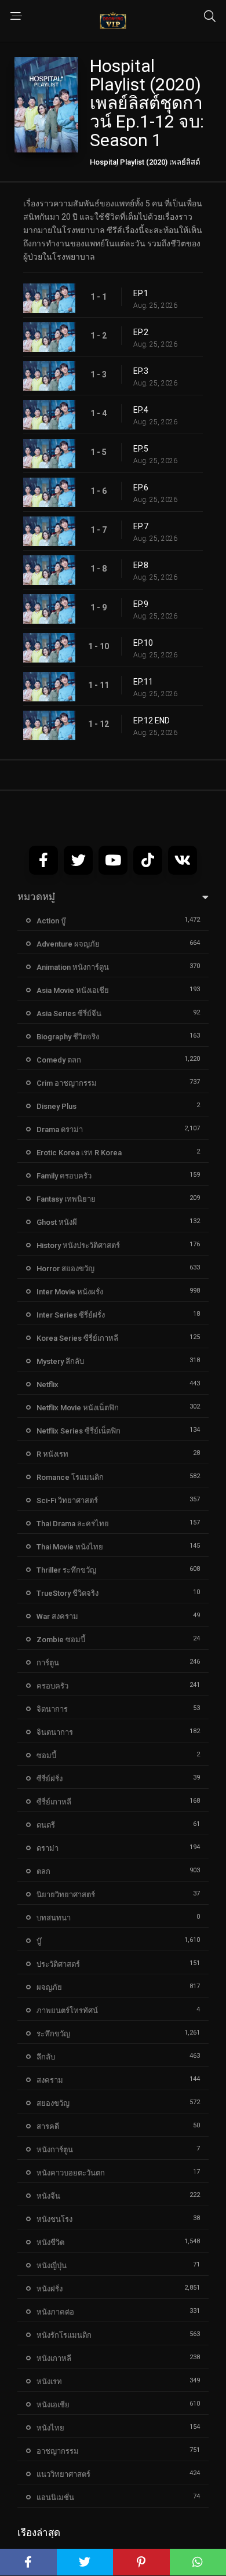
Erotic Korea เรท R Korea (79, 1153)
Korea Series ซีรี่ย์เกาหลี (77, 1338)
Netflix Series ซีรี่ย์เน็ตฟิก (79, 1431)
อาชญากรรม (58, 2451)
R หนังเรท (52, 1454)
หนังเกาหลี (54, 2358)
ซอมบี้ (46, 1755)
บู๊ (39, 1941)
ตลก (43, 1871)
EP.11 (143, 682)
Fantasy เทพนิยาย (66, 1199)
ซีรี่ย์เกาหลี (54, 1802)
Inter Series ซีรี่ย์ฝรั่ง (71, 1315)
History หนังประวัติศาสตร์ (78, 1245)
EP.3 (141, 371)
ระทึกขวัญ (53, 2034)
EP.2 (141, 332)
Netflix (48, 1385)
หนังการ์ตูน (55, 2150)
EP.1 (141, 293)
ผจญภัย (49, 1987)
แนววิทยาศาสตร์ (63, 2474)
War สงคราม (57, 1616)
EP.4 (141, 410)
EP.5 (141, 449)
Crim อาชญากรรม (67, 1083)
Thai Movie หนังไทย (70, 1547)
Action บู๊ (51, 921)
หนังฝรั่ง (50, 2289)
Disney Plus (57, 1106)
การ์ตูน (48, 1663)
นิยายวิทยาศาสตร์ (66, 1895)
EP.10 (143, 643)
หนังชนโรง (54, 2219)
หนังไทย (50, 2428)
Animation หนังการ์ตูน (73, 967)
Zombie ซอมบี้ (61, 1640)
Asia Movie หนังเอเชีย (73, 990)
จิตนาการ (52, 1709)
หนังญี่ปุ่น (52, 2266)
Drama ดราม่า (60, 1129)
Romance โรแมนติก (70, 1477)
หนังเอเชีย (53, 2405)
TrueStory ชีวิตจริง (68, 1593)
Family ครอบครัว (64, 1176)
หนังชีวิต (50, 2242)
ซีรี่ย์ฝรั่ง (50, 1779)
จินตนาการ (55, 1732)
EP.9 (141, 604)
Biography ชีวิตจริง (68, 1037)
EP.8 (141, 565)
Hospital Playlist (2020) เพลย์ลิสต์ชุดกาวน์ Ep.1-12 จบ (145, 166)
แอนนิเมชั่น (55, 2497)
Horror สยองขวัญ (65, 1269)
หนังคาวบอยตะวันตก (71, 2173)
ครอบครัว (52, 1686)
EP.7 (141, 526)
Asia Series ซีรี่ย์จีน (69, 1014)
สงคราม (50, 2080)
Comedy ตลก (59, 1060)
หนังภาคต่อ (55, 2312)
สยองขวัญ (53, 2103)
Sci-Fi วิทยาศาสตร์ (67, 1500)
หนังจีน (48, 2196)
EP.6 (141, 487)
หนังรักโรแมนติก (64, 2335)
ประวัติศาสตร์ (58, 1964)
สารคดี (48, 2126)
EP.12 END (152, 721)
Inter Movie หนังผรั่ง (70, 1292)
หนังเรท (49, 2382)
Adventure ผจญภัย (68, 944)
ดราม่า (48, 1848)
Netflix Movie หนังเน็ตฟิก (78, 1408)
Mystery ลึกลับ (60, 1361)
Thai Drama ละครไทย (73, 1524)
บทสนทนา (54, 1918)
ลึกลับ (46, 2057)
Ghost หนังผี (57, 1222)
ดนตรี (46, 1825)
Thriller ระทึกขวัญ (66, 1570)
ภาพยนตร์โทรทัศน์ (67, 2011)
